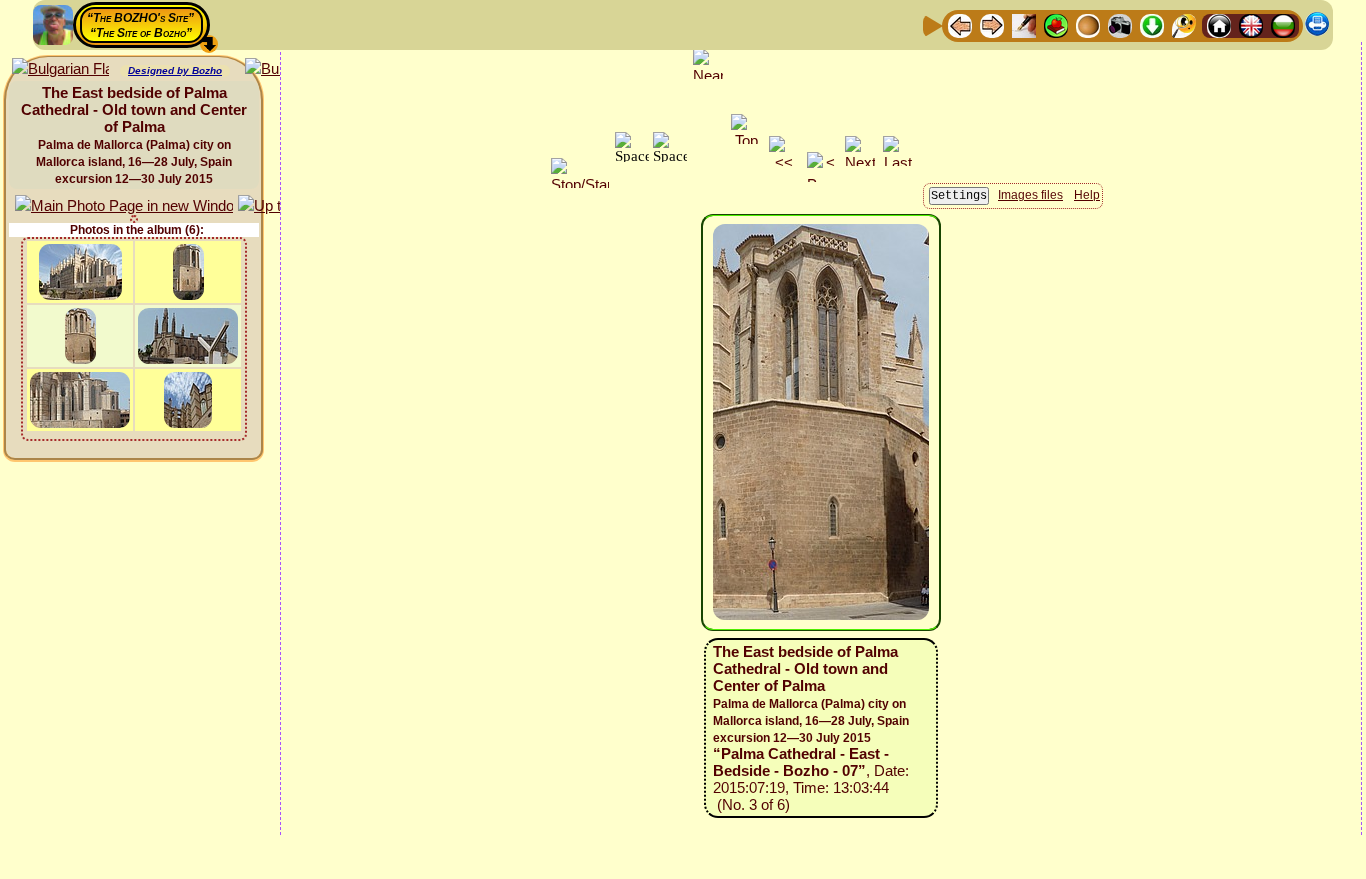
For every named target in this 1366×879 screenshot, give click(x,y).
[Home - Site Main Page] (1219, 24)
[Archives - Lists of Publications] (1024, 24)
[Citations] (1056, 24)
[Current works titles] (1088, 24)
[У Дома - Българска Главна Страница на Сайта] (1283, 24)
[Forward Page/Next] (992, 24)
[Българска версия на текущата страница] (60, 69)
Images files (1030, 195)
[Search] (1184, 24)
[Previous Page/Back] (960, 24)
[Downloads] (1152, 24)
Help (1087, 195)
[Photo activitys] (1120, 24)
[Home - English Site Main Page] (1251, 24)
